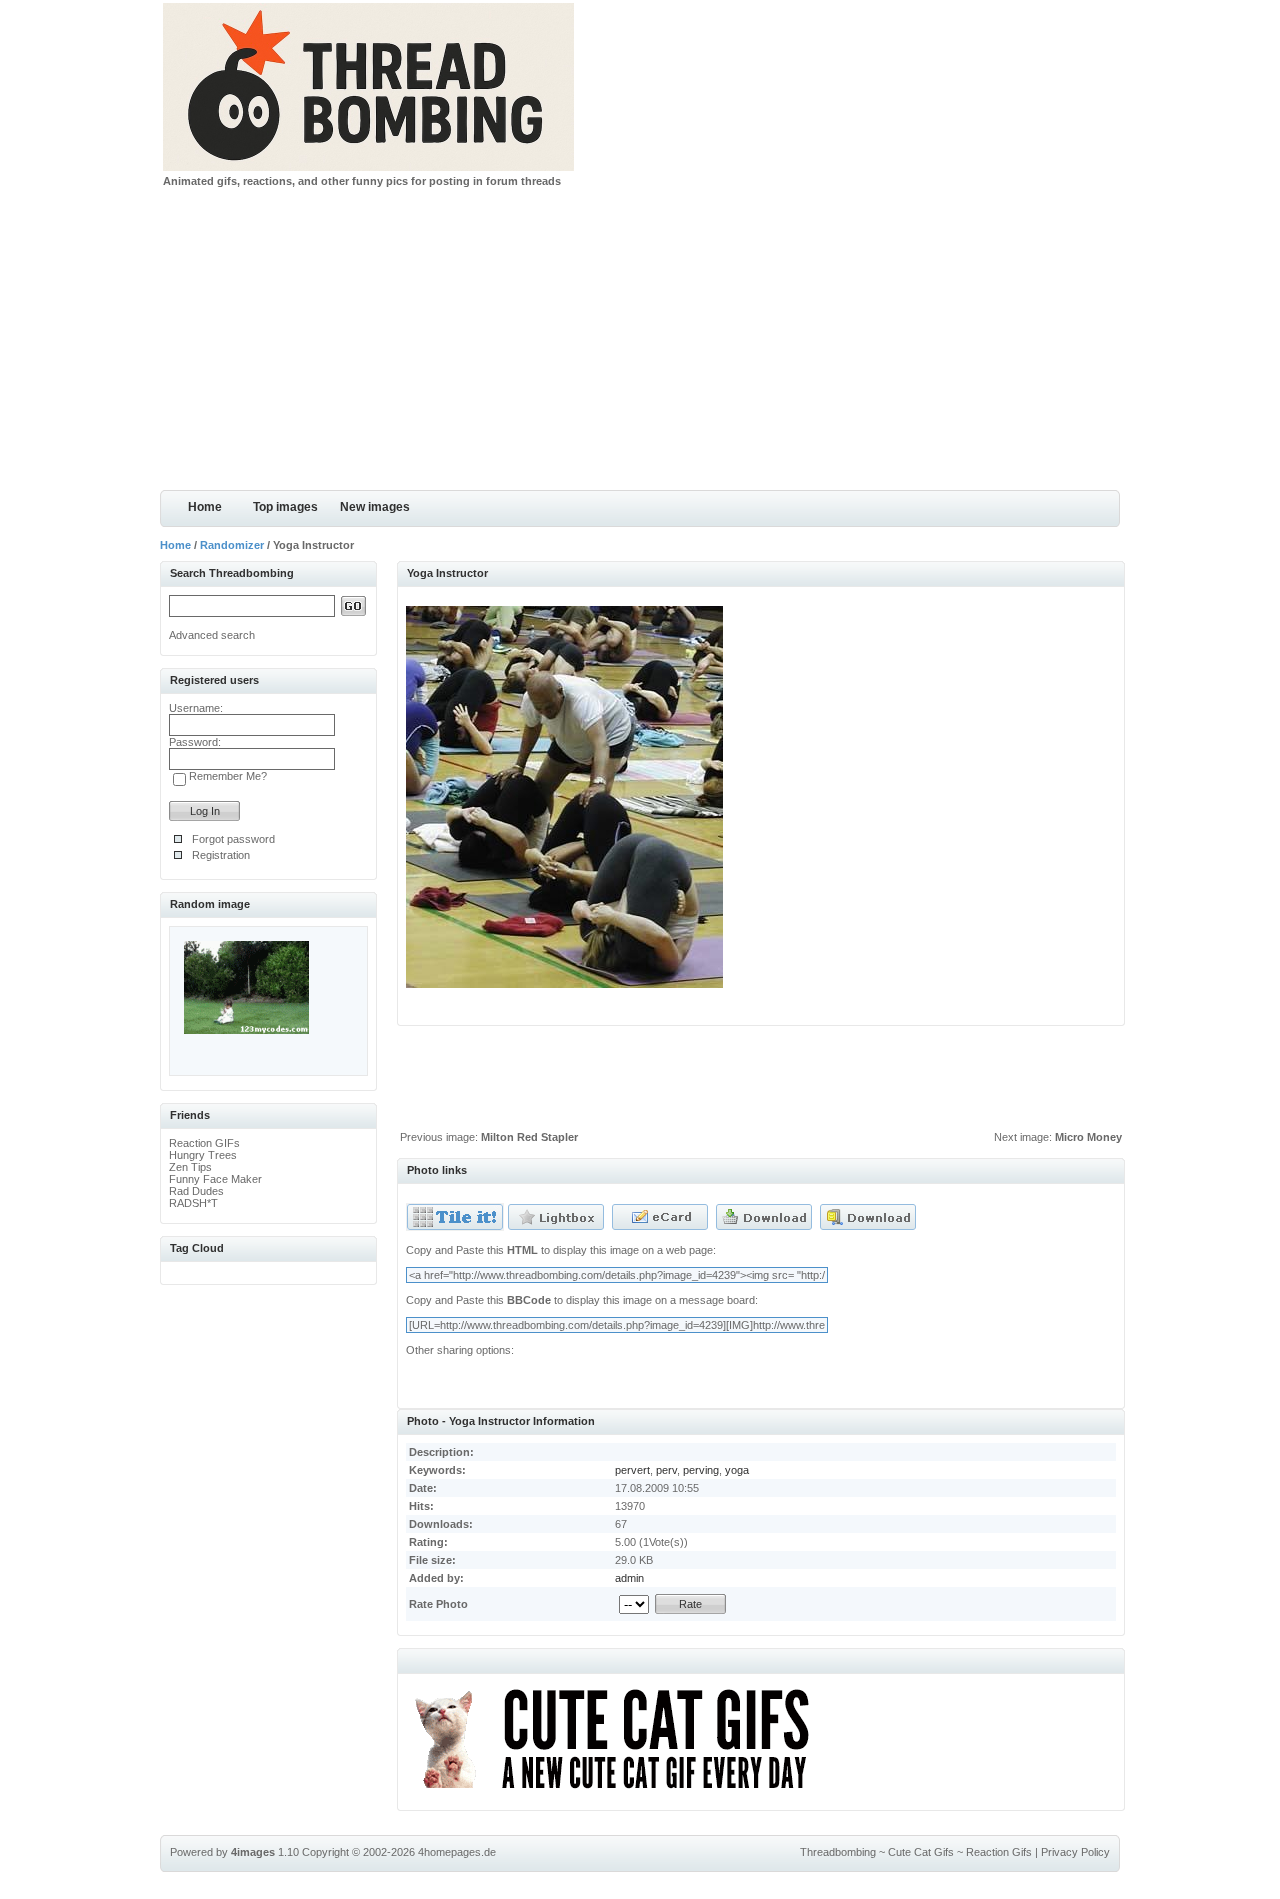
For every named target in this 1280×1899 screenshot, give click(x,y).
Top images (285, 507)
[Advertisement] (640, 340)
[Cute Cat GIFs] (620, 1792)
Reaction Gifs (999, 1852)
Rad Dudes (196, 1191)
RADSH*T (193, 1203)
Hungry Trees (203, 1155)
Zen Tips (190, 1167)
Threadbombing (838, 1852)
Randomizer (232, 545)
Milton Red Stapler (529, 1137)
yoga (737, 1470)
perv (666, 1470)
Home (205, 507)
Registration (221, 855)
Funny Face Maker (215, 1179)
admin (629, 1578)
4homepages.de (457, 1852)
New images (375, 507)
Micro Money (1088, 1137)
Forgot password (233, 839)
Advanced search (212, 635)
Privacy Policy (1075, 1852)
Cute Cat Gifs (921, 1852)
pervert (632, 1470)
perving (701, 1470)
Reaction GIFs (204, 1143)
